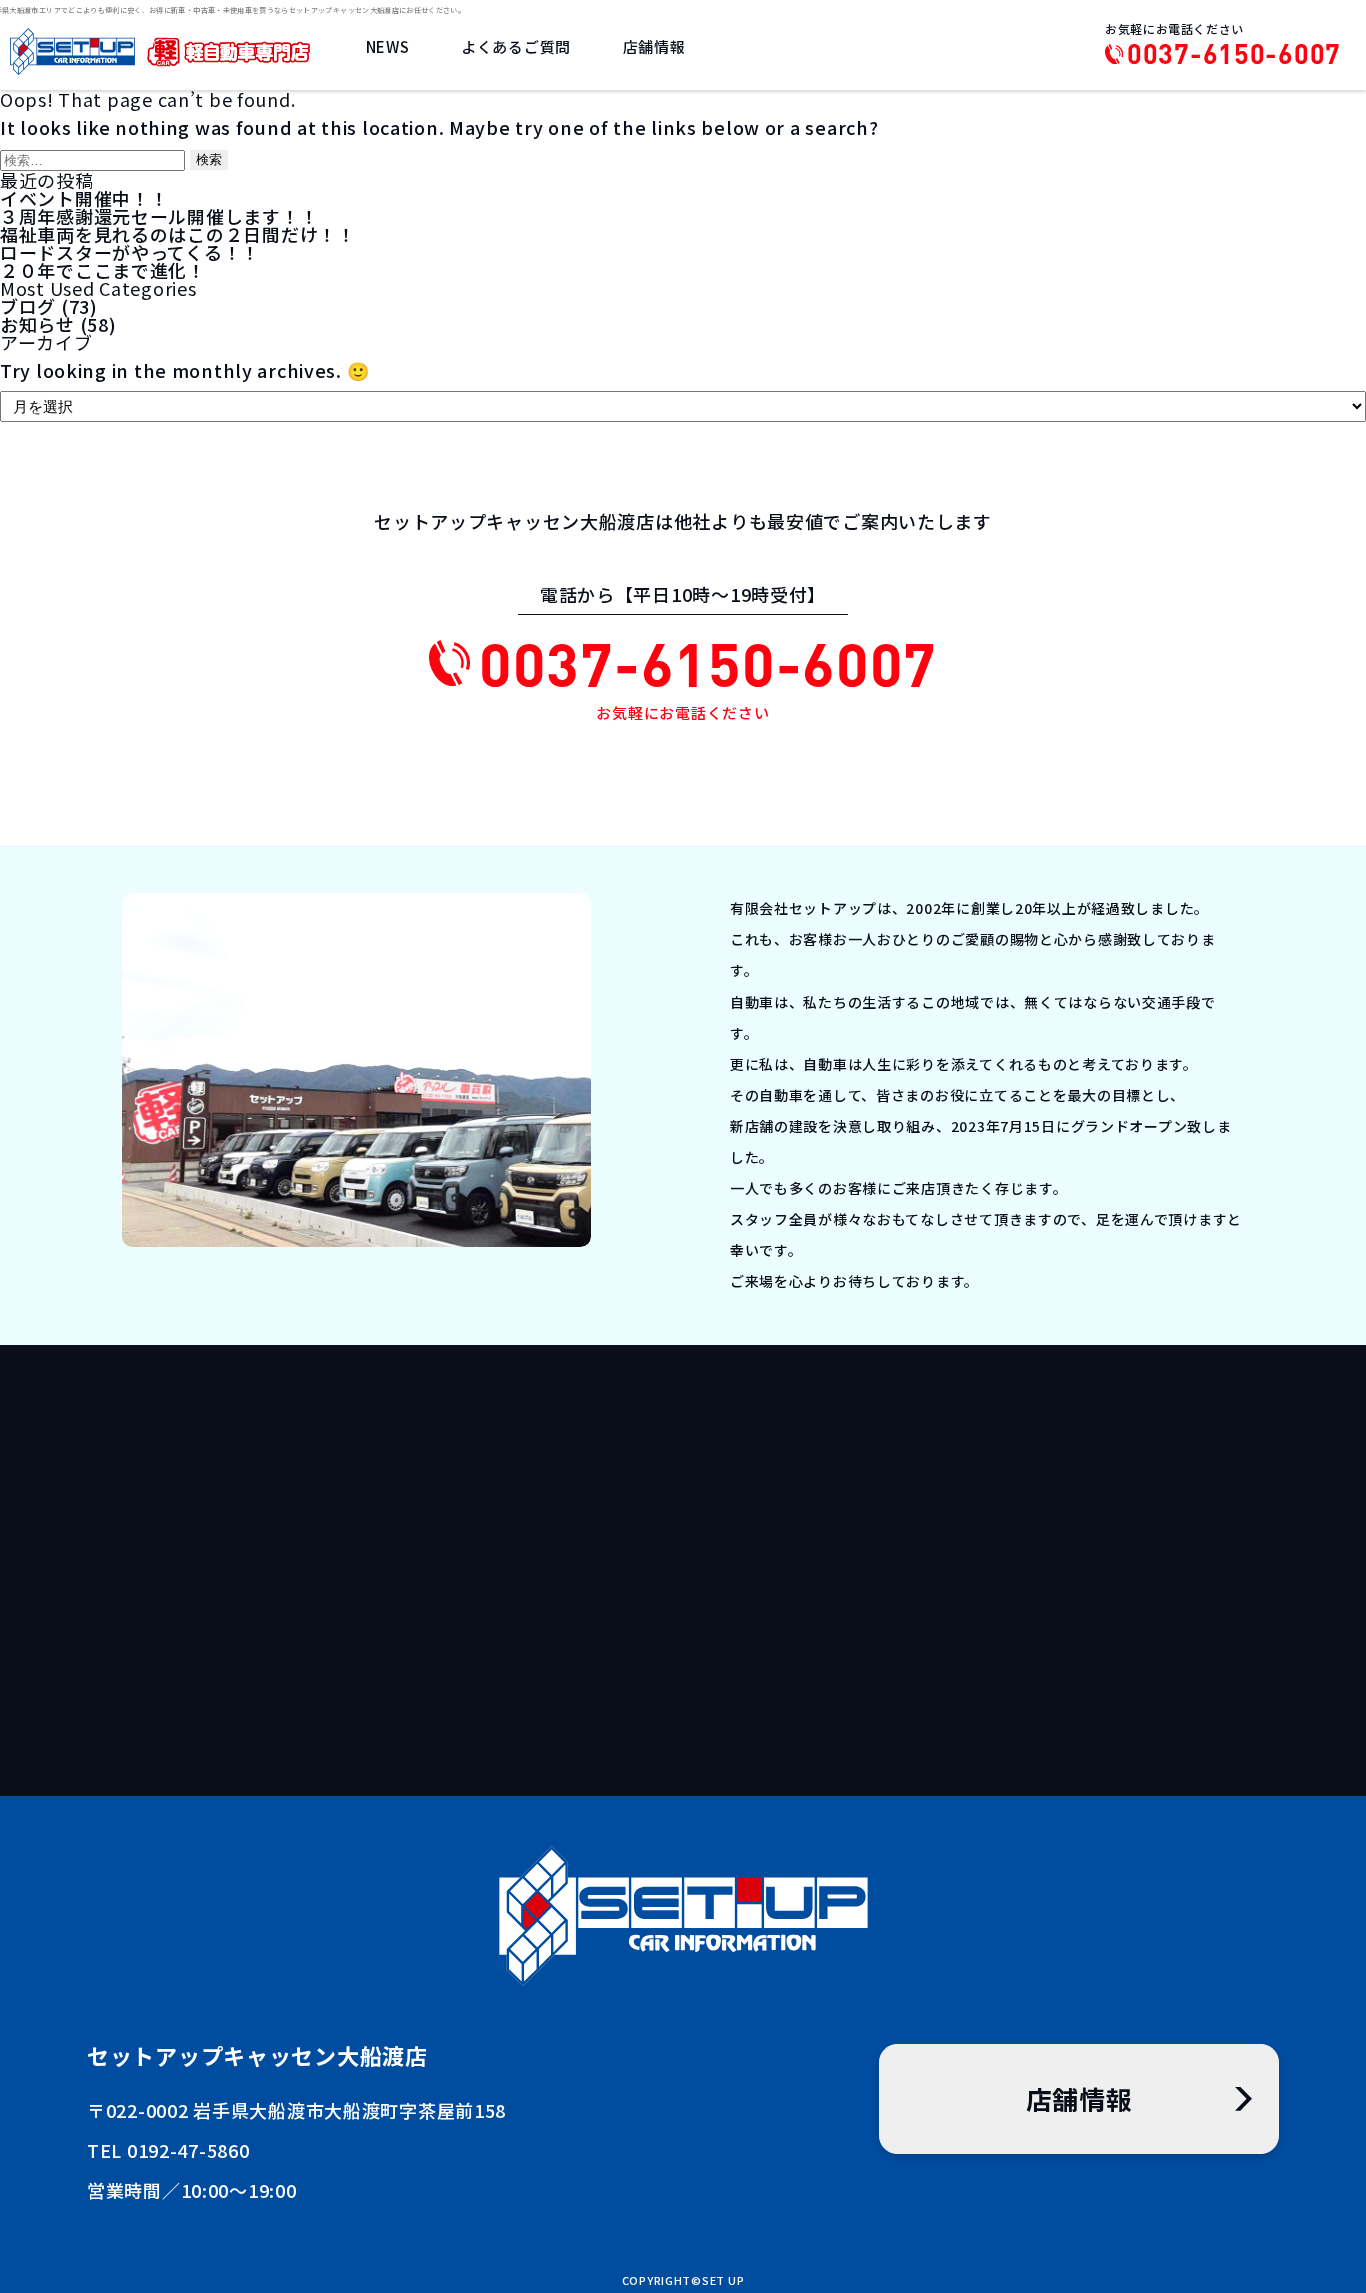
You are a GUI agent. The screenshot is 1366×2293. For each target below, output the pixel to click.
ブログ (28, 306)
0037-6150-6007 (1234, 54)
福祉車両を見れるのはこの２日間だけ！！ (178, 234)
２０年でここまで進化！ (103, 270)
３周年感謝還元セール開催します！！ (159, 216)
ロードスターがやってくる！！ (130, 252)
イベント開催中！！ (84, 198)
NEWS (388, 46)
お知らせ (37, 324)
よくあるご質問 (516, 46)
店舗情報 (654, 46)
